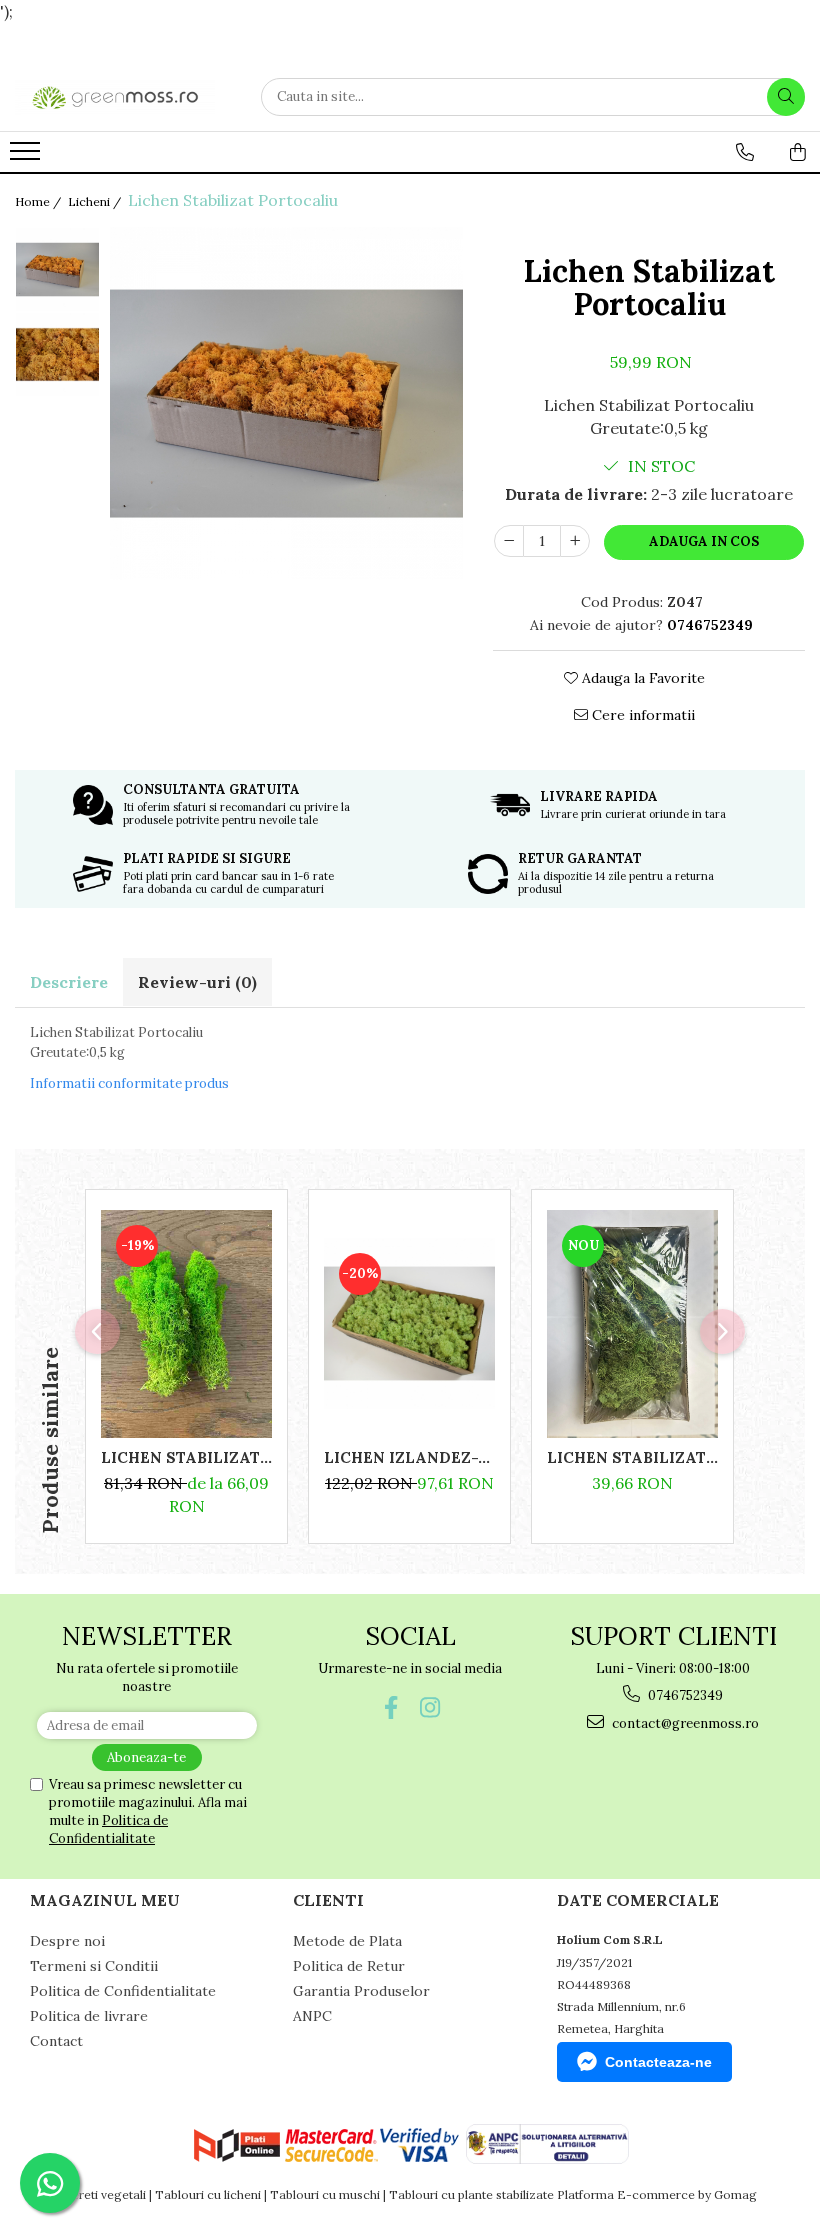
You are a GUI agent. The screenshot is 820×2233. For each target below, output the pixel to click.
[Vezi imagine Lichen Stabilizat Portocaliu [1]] (57, 354)
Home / (39, 201)
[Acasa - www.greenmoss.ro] (115, 97)
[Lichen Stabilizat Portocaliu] (286, 403)
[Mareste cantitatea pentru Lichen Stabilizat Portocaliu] (575, 541)
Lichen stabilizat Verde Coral (632, 1457)
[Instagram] (429, 1707)
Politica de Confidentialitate (108, 1829)
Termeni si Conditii (94, 1966)
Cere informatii (641, 715)
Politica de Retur (349, 1966)
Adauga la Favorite (641, 678)
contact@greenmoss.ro (684, 1723)
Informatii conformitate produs (129, 1083)
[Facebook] (390, 1707)
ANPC (312, 2016)
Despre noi (67, 1941)
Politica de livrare (89, 2016)
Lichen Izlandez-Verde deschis (409, 1457)
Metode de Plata (347, 1941)
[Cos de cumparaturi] (798, 152)
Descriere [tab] (69, 982)
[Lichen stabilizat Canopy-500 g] (186, 1324)
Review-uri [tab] (197, 982)
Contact (56, 2041)
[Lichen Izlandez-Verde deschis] (409, 1323)
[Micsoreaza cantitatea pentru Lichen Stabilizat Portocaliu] (509, 541)
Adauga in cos (704, 541)
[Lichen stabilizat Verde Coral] (632, 1324)
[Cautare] (786, 97)
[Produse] (27, 157)
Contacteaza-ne (658, 2062)
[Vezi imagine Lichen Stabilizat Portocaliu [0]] (57, 269)
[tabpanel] (286, 403)
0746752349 (684, 1695)
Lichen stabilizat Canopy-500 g (186, 1457)
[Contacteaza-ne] (745, 152)
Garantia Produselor (361, 1991)
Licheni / (96, 201)
